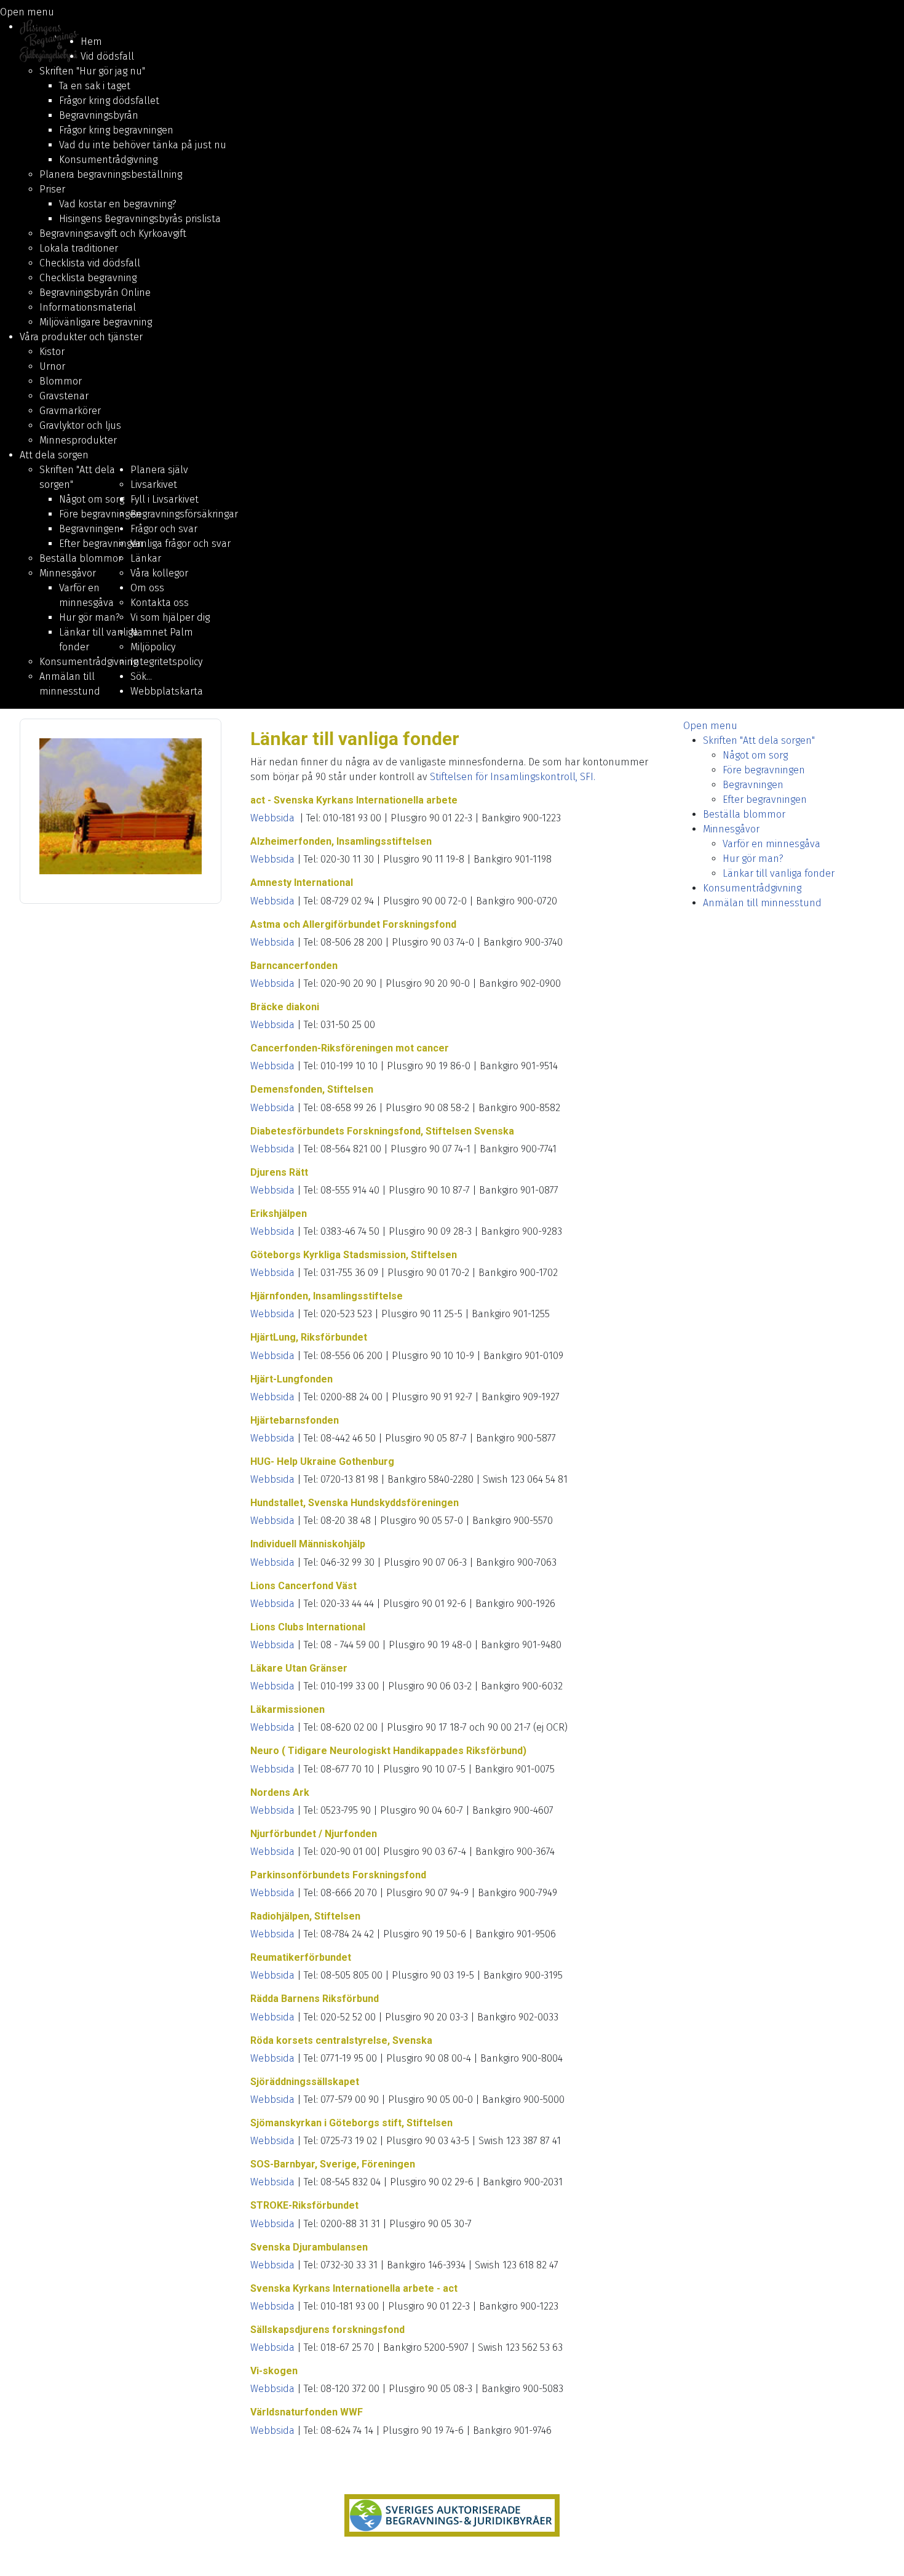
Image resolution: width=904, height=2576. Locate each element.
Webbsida (272, 818)
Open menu (27, 12)
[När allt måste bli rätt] (452, 2516)
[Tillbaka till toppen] (882, 2553)
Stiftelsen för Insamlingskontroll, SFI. (513, 777)
